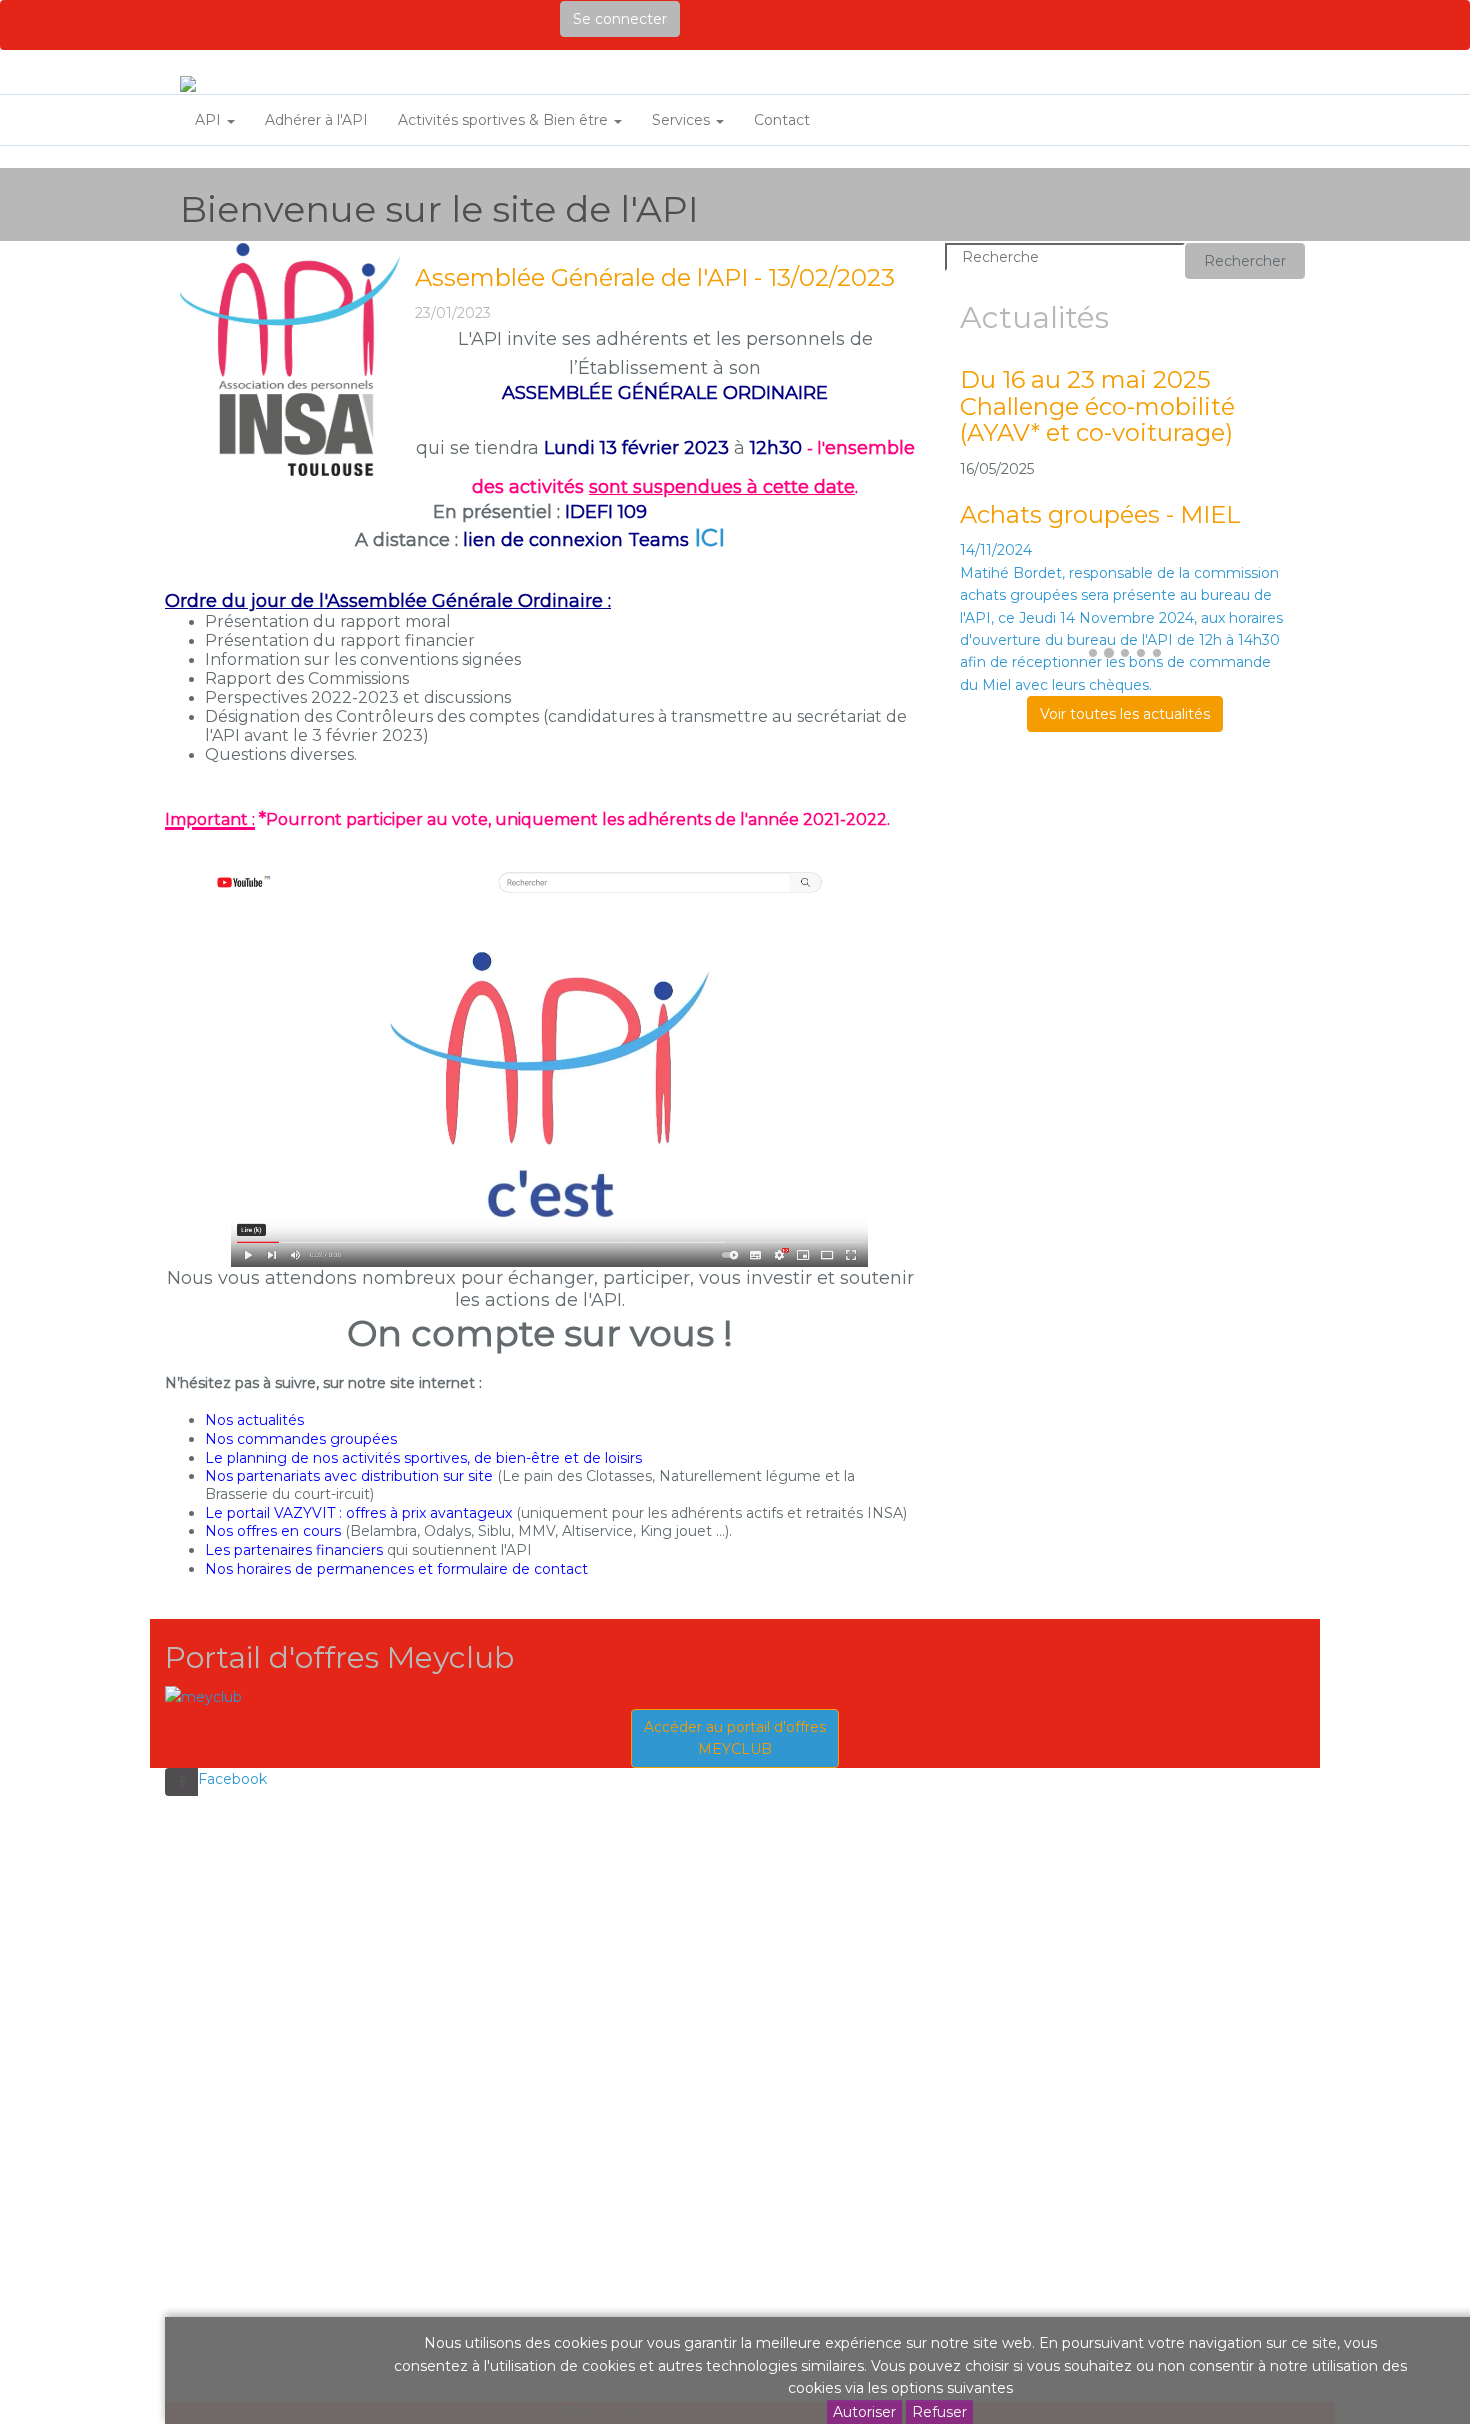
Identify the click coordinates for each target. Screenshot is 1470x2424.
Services (683, 120)
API (210, 120)
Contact (782, 120)
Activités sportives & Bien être (505, 120)
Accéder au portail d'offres (735, 1738)
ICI (709, 537)
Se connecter (620, 19)
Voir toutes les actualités (1125, 714)
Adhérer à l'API (316, 120)
